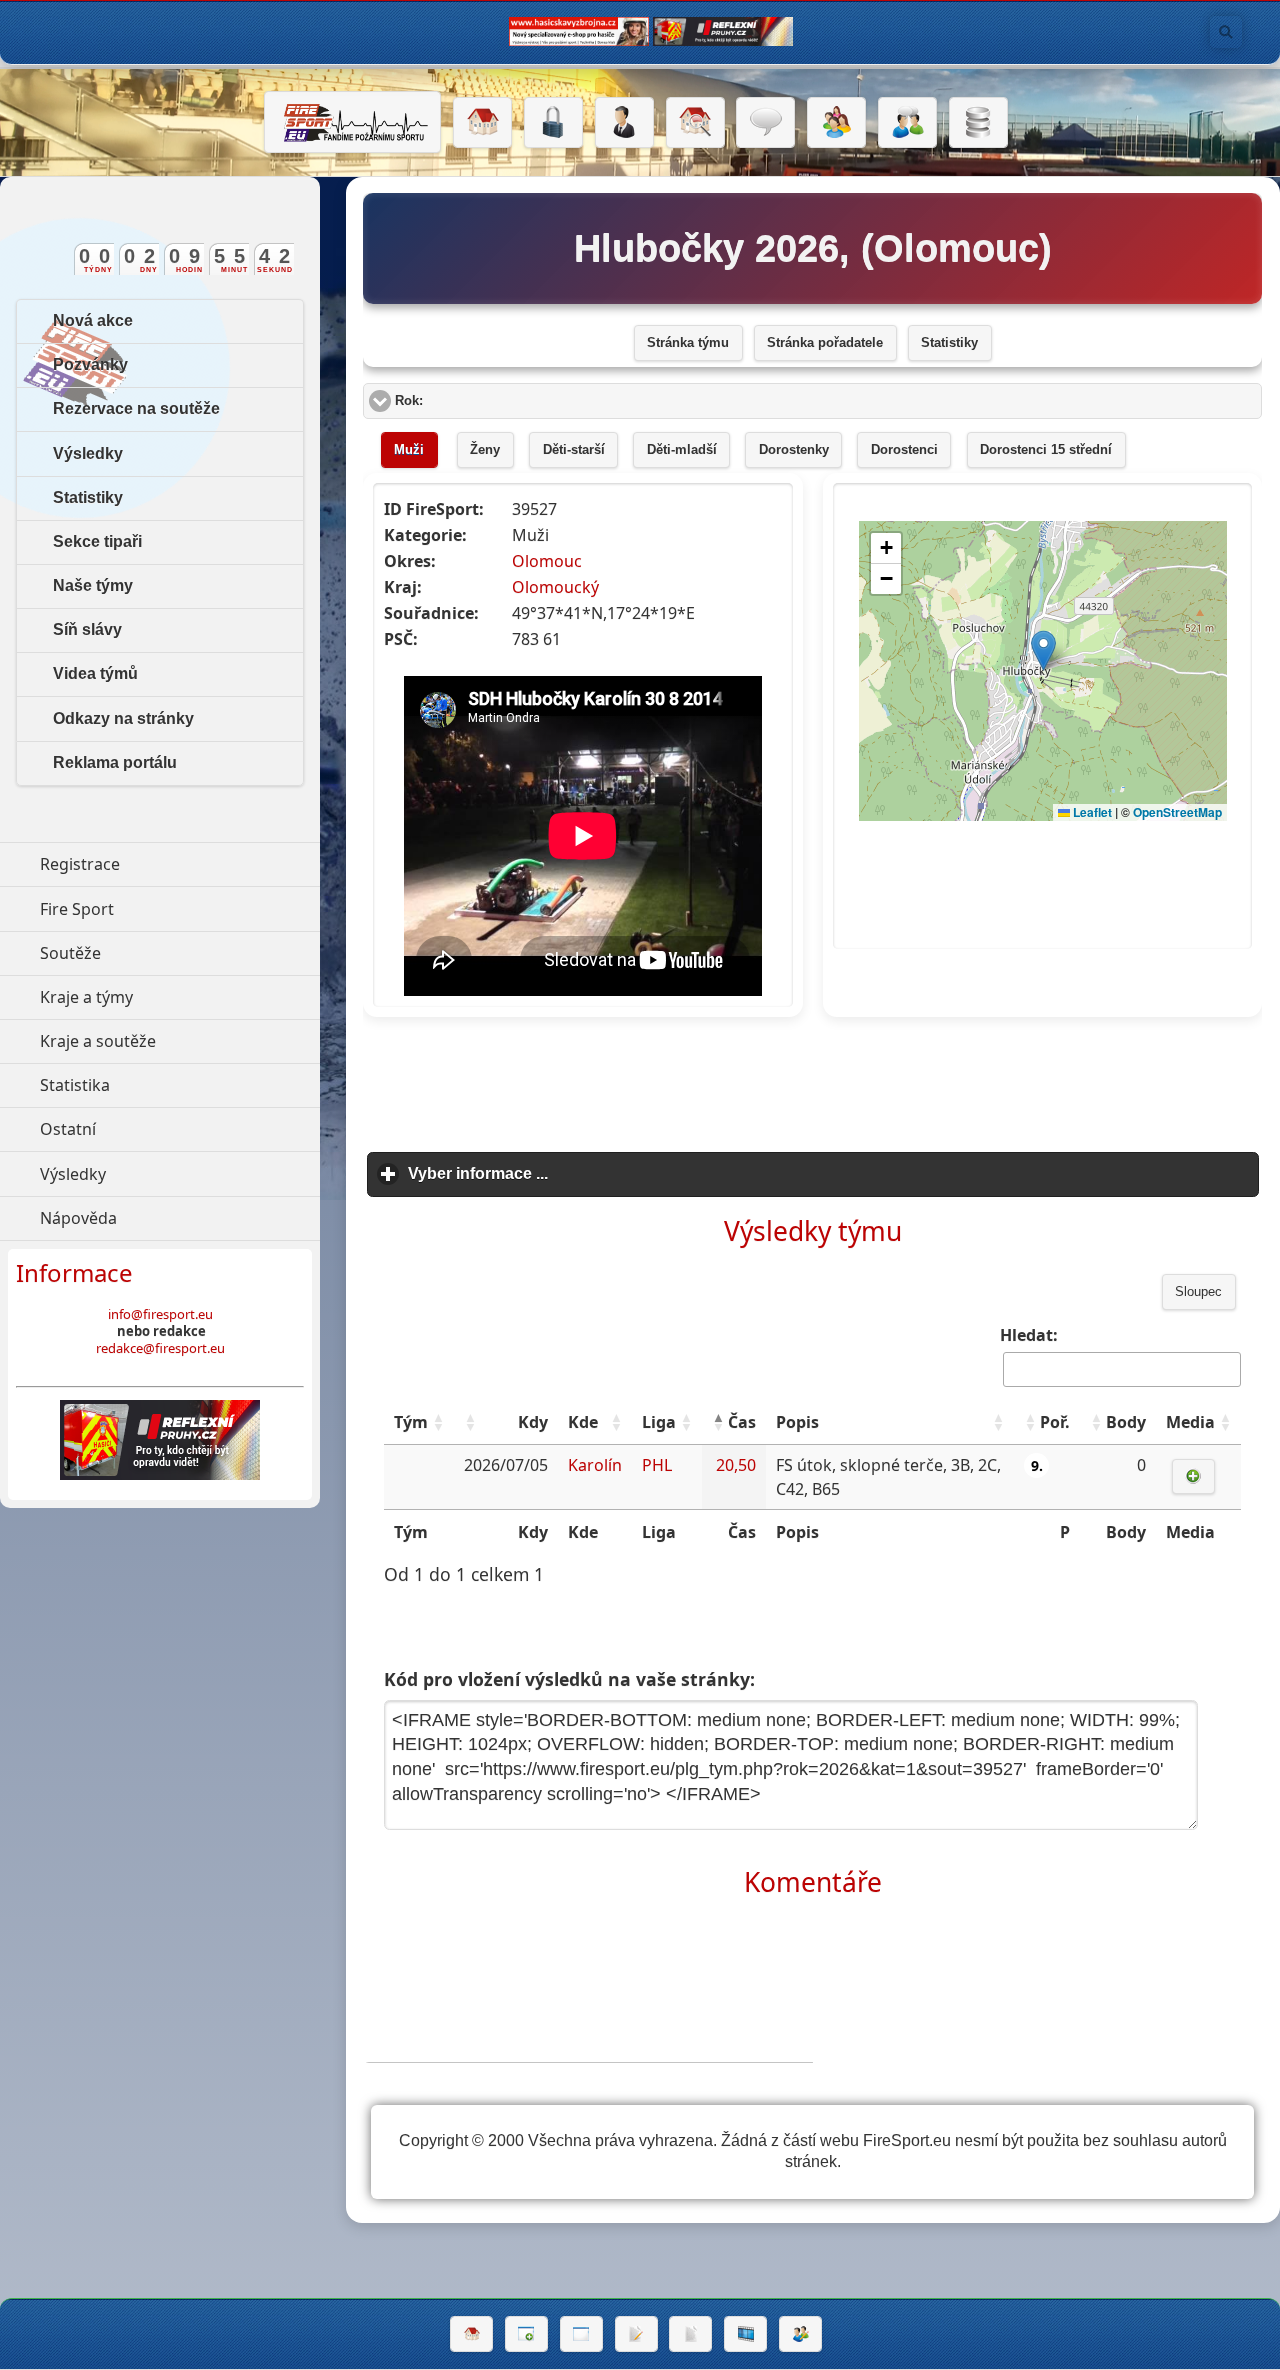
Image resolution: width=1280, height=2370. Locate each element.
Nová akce (93, 320)
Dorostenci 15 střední (1046, 450)
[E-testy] (836, 123)
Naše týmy (93, 585)
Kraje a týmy (178, 997)
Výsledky (88, 453)
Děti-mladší (682, 450)
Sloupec (1198, 1292)
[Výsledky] (690, 2334)
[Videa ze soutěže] (745, 2334)
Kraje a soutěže (180, 1041)
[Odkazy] (695, 123)
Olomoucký (555, 587)
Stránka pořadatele (825, 343)
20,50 (736, 1465)
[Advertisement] (813, 1078)
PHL (657, 1465)
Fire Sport (169, 909)
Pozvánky (90, 364)
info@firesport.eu (160, 1314)
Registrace (80, 864)
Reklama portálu (115, 762)
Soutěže (162, 953)
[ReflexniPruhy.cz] (160, 1440)
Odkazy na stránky (123, 718)
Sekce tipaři (97, 541)
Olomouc (547, 561)
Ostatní (160, 1129)
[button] (438, 1422)
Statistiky (949, 343)
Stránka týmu (688, 343)
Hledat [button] (1226, 32)
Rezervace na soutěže (136, 408)
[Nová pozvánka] (526, 2334)
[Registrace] (624, 123)
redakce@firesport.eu (160, 1348)
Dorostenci (904, 450)
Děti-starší (574, 450)
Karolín (595, 1465)
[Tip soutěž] (800, 2334)
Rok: (484, 401)
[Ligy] (978, 123)
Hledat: (1029, 1335)
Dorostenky (794, 450)
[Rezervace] (636, 2334)
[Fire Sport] (352, 122)
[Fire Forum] (907, 123)
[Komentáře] (765, 123)
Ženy (485, 450)
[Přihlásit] (553, 123)
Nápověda (170, 1218)
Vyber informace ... (571, 1173)
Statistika (167, 1085)
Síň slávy (87, 629)
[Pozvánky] (581, 2334)
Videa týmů (95, 673)
